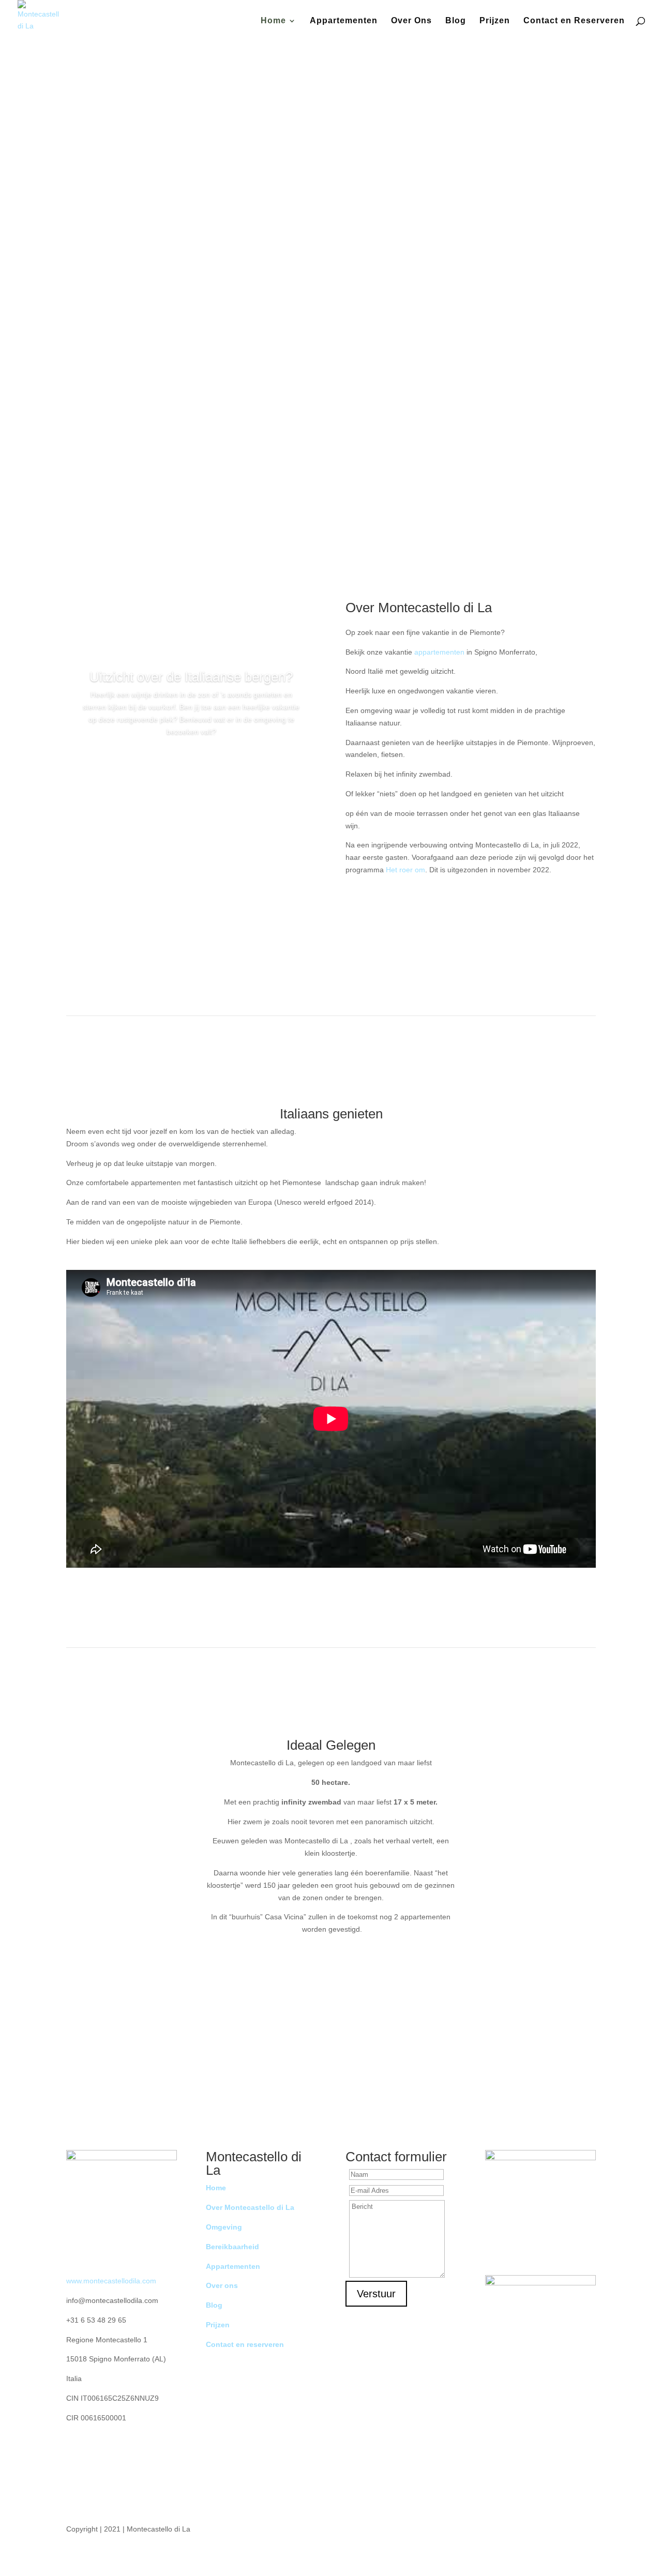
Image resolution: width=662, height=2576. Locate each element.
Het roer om (405, 870)
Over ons (222, 2285)
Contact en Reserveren (574, 21)
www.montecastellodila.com (111, 2281)
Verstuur (376, 2294)
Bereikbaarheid (232, 2247)
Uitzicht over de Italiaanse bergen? (191, 677)
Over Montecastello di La (250, 2207)
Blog (456, 21)
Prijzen (495, 21)
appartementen (439, 652)
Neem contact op (327, 366)
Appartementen (344, 21)
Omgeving (191, 762)
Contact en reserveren (245, 2344)
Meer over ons (471, 923)
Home (273, 21)
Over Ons (411, 21)
